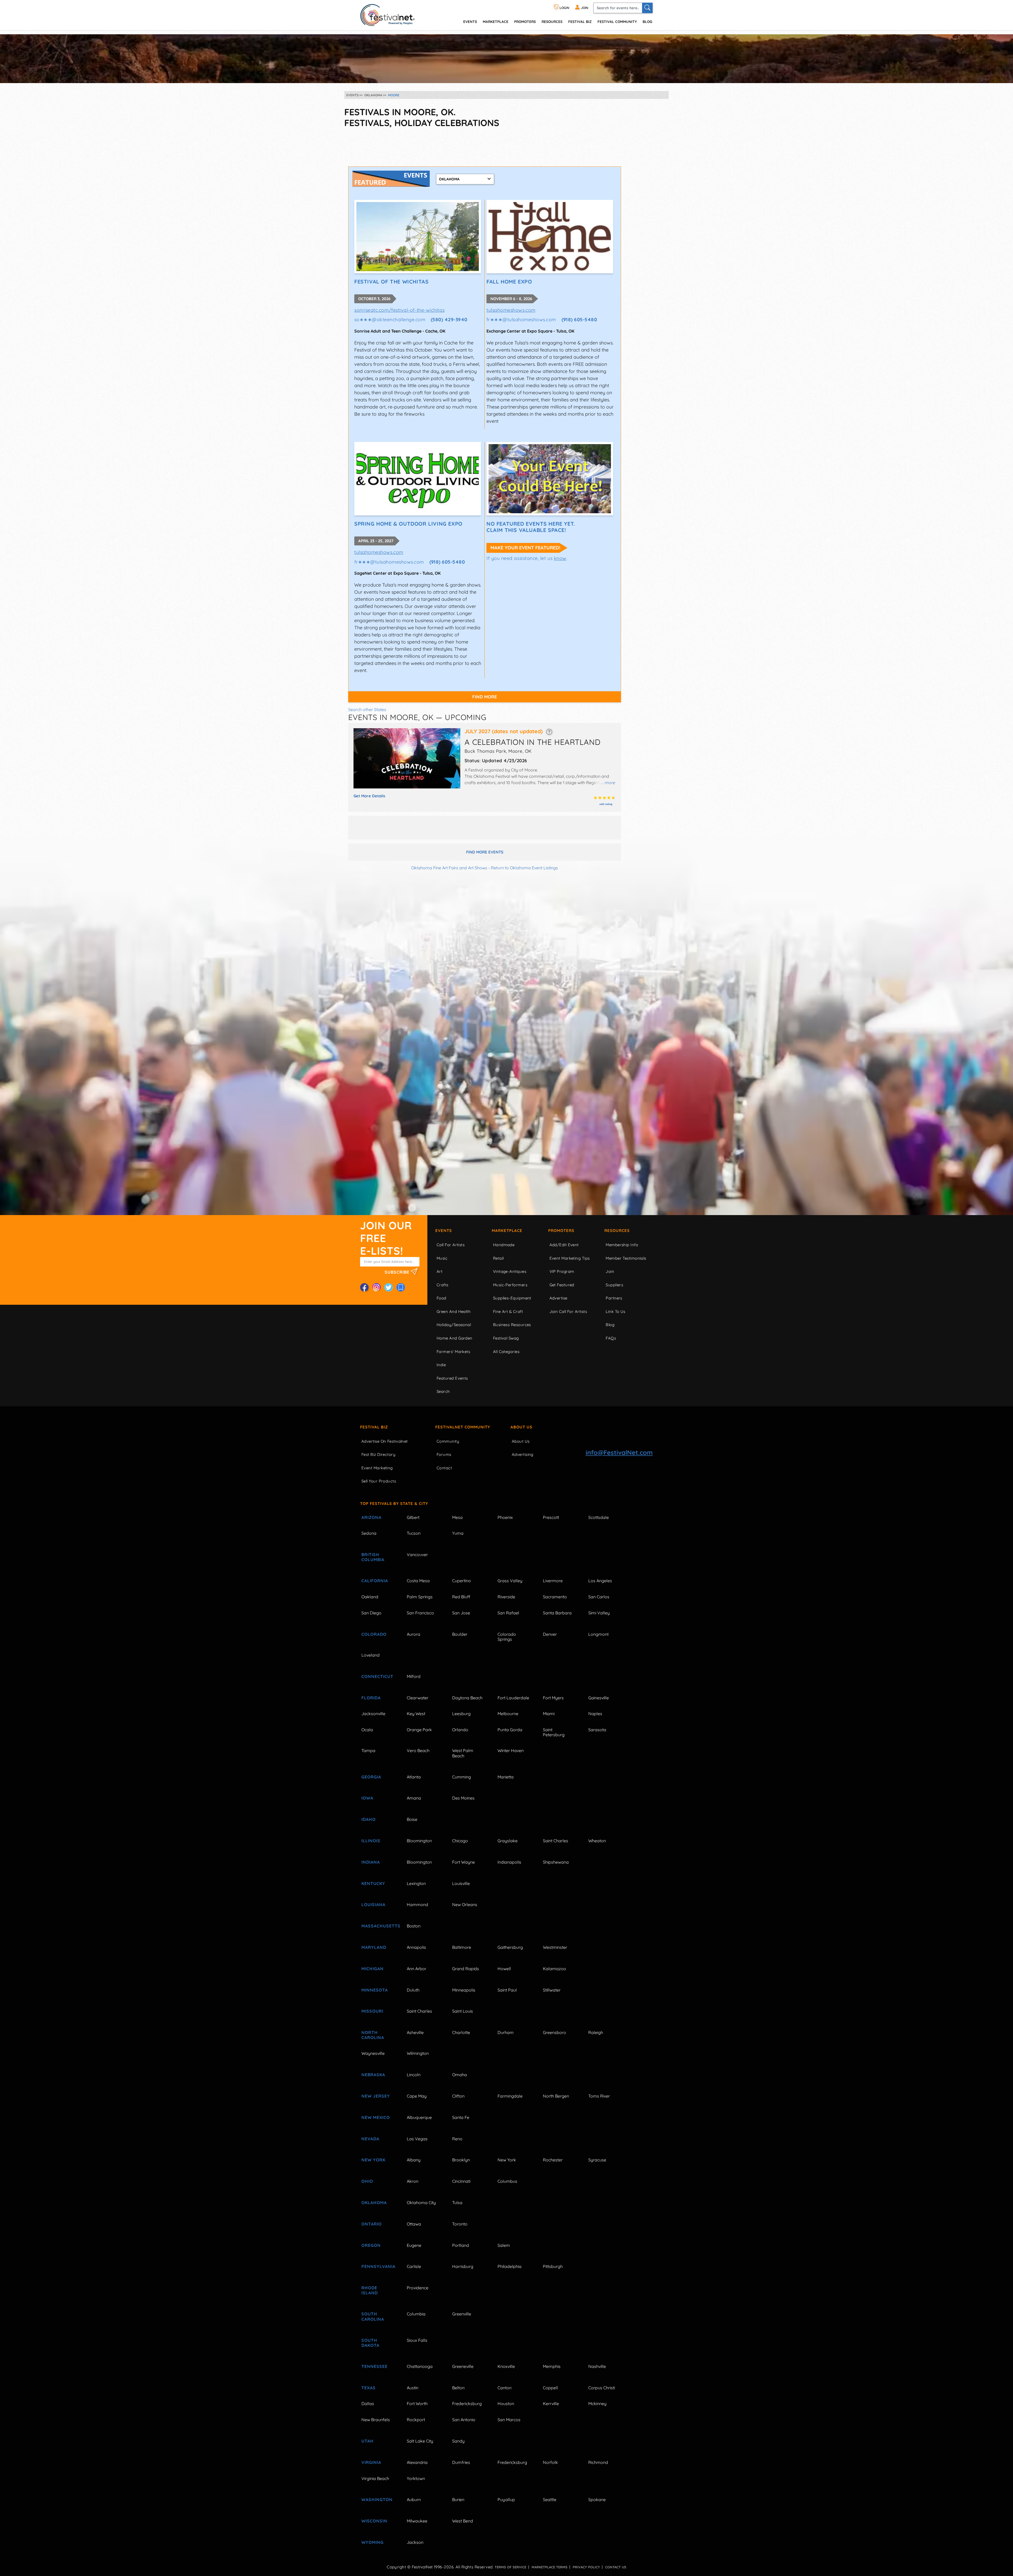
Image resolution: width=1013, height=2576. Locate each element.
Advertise (558, 1298)
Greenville (462, 2314)
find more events (485, 852)
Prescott (551, 1517)
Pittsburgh (553, 2266)
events (470, 21)
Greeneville (463, 2366)
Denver (550, 1634)
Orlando (460, 1730)
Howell (504, 1969)
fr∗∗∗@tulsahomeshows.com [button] (521, 320)
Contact (444, 1468)
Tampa (368, 1750)
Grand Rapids (466, 1969)
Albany (414, 2160)
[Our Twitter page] (389, 1287)
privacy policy (586, 2567)
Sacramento (555, 1597)
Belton (458, 2388)
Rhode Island (370, 2290)
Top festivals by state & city (394, 1503)
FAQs (611, 1338)
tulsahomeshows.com (511, 310)
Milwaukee (417, 2521)
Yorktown (416, 2478)
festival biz (580, 21)
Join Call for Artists (568, 1311)
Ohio (367, 2181)
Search (443, 1391)
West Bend (463, 2521)
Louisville (461, 1883)
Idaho (369, 1819)
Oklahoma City (421, 2203)
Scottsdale (599, 1517)
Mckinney (597, 2404)
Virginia (371, 2462)
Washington (377, 2500)
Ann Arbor (417, 1969)
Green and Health (454, 1311)
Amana (414, 1798)
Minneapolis (464, 1990)
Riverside (506, 1597)
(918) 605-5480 (579, 320)
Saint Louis (463, 2011)
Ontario (372, 2224)
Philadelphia (510, 2266)
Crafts (443, 1285)
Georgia (371, 1777)
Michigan (372, 1969)
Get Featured (562, 1285)
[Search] (647, 8)
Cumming (462, 1777)
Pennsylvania (378, 2266)
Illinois (371, 1841)
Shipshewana (556, 1862)
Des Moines (463, 1798)
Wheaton (597, 1841)
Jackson (415, 2542)
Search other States (367, 709)
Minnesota (375, 1990)
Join (610, 1271)
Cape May (417, 2096)
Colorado (374, 1634)
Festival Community (617, 21)
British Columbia (373, 1557)
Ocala (367, 1730)
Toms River (599, 2096)
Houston (506, 2404)
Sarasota (597, 1730)
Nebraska (373, 2075)
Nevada (370, 2139)
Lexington (416, 1883)
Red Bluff (461, 1597)
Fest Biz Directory (378, 1454)
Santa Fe (461, 2117)
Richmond (598, 2462)
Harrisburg (463, 2266)
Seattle (550, 2500)
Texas (369, 2388)
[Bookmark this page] (401, 1287)
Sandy (458, 2441)
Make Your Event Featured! (525, 548)
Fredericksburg (467, 2404)
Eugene (414, 2245)
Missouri (372, 2011)
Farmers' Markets (453, 1352)
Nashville (597, 2366)
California (375, 1581)
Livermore (553, 1581)
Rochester (553, 2160)
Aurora (414, 1634)
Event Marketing (377, 1468)
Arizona (371, 1517)
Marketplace (496, 21)
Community (448, 1441)
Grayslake (508, 1841)
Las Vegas (417, 2139)
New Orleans (465, 1905)
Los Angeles (600, 1581)
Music (442, 1258)
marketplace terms (549, 2567)
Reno (457, 2139)
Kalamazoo (555, 1969)
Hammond (417, 1905)
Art (439, 1271)
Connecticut (377, 1676)
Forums (444, 1454)
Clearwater (418, 1698)
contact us (616, 2567)
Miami (549, 1714)
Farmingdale (510, 2096)
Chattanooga (420, 2366)
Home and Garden (455, 1338)
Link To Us (616, 1311)
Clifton (458, 2096)
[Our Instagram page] (376, 1287)
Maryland (374, 1947)
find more (485, 697)
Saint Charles (556, 1841)
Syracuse (597, 2160)
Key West (416, 1714)
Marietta (506, 1777)
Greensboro (555, 2032)
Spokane (597, 2500)
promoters (525, 21)
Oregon (371, 2245)
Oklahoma (374, 2203)
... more (608, 783)
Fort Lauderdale (513, 1698)
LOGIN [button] (564, 8)
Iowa (367, 1798)
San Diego (371, 1613)
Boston (414, 1926)
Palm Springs (420, 1597)
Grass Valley (510, 1581)
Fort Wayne (464, 1862)
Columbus (507, 2181)
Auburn (414, 2500)
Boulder (460, 1634)
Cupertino (462, 1581)
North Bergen (556, 2096)
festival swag (506, 1338)
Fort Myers (553, 1698)
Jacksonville (373, 1714)
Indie (441, 1365)
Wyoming (372, 2542)
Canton (505, 2388)
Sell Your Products (379, 1481)
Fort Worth (417, 2404)
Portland (461, 2245)
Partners (614, 1298)
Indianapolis (509, 1862)
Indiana (371, 1862)
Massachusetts (378, 1926)
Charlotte (461, 2032)
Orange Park (419, 1730)
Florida (371, 1698)
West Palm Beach (463, 1753)
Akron (413, 2181)
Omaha (460, 2075)
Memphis (552, 2366)
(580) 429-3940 (449, 320)
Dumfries (461, 2462)
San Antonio (464, 2420)
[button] (549, 731)
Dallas (368, 2404)
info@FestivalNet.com (619, 1452)
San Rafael (508, 1613)
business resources (512, 1325)
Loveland (371, 1655)
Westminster (555, 1947)
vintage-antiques (510, 1271)
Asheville (415, 2032)
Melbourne (508, 1714)
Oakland (370, 1597)
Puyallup (506, 2500)
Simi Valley (599, 1613)
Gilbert (413, 1517)
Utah (367, 2441)
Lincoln (414, 2075)
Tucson (414, 1533)
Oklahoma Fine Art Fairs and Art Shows (449, 868)
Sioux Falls (417, 2340)
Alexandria (417, 2462)
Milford (414, 1676)
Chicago (460, 1841)
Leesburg (461, 1714)
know (560, 558)
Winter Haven (511, 1750)
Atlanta (414, 1777)
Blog (647, 21)
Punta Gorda (510, 1730)
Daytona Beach (467, 1698)
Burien (458, 2500)
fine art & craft (508, 1311)
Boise (412, 1819)
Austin (413, 2388)
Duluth (413, 1990)
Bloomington (419, 1841)
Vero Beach (418, 1750)
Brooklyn (461, 2160)
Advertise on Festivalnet (385, 1441)
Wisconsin (374, 2521)
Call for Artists (451, 1245)
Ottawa (414, 2224)
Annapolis (416, 1947)
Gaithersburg (510, 1947)
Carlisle (414, 2266)
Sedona (369, 1533)
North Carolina (373, 2035)
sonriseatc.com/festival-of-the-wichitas (399, 310)
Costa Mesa (418, 1581)
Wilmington (418, 2053)
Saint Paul (507, 1990)
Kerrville (551, 2404)
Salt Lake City (420, 2441)
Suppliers (614, 1285)
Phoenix (505, 1517)
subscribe (398, 1272)
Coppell (550, 2388)
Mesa (457, 1517)
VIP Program (562, 1271)
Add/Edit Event (564, 1245)
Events (444, 1231)
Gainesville (599, 1698)
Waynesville (373, 2053)
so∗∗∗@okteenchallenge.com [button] (390, 320)
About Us (521, 1427)
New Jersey (376, 2096)
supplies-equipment (512, 1298)
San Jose (461, 1613)
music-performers (510, 1285)
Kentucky (373, 1883)
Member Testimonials (626, 1258)
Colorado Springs (507, 1637)
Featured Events (452, 1378)
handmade (504, 1245)
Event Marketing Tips (570, 1258)
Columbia (416, 2314)
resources (552, 21)
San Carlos (599, 1597)
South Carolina (373, 2316)
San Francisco (420, 1613)
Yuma (458, 1533)
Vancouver (417, 1555)
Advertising (523, 1454)
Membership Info (622, 1245)
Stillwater (552, 1990)
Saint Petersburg (554, 1732)
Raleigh (596, 2032)
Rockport (416, 2420)
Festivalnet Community (463, 1427)
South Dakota (370, 2343)
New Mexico (376, 2117)
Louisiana (373, 1905)
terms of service (510, 2567)
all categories (506, 1352)
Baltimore (462, 1947)
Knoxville (506, 2366)
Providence (418, 2288)
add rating (606, 804)
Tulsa (457, 2203)
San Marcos (509, 2420)
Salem (504, 2245)
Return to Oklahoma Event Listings (524, 868)
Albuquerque (419, 2117)
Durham (506, 2032)
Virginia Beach (375, 2478)
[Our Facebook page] (364, 1287)
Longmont (598, 1634)
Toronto (460, 2224)
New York (373, 2160)
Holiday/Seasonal (454, 1325)
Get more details (369, 796)
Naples (595, 1714)
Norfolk (550, 2462)
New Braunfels (376, 2420)
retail (498, 1258)
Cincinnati (461, 2181)
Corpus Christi (602, 2388)
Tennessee (374, 2366)
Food (441, 1298)
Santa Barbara (557, 1613)
